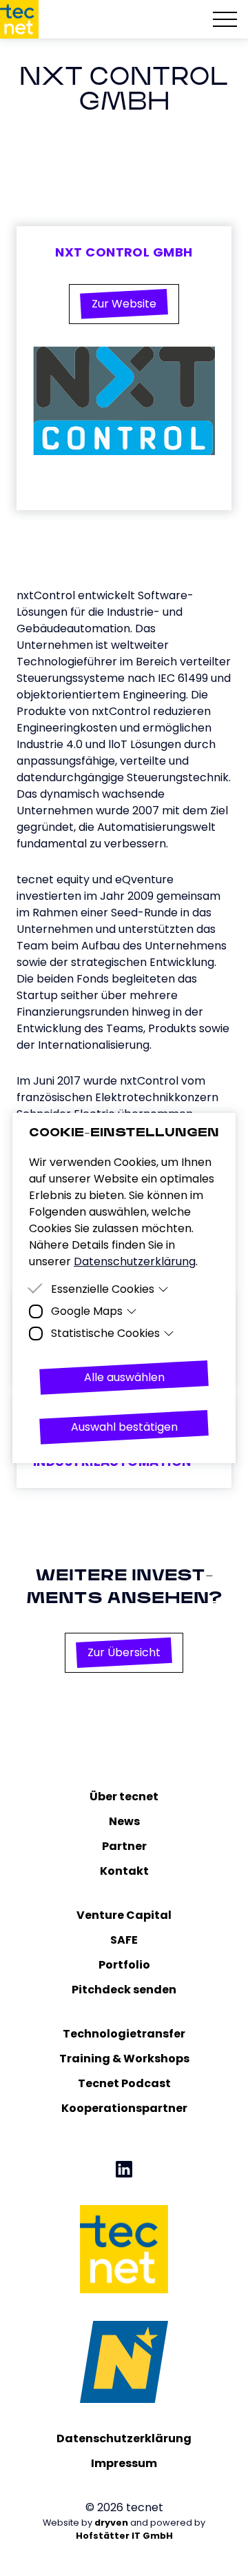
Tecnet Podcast (124, 2083)
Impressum (124, 2463)
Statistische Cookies (105, 1333)
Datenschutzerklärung (124, 2438)
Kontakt (124, 1871)
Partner (124, 1846)
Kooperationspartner (124, 2108)
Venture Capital (124, 1915)
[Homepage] (19, 19)
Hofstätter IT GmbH (124, 2536)
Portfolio (124, 1965)
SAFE (124, 1940)
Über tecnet (124, 1797)
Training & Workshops (124, 2059)
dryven (111, 2523)
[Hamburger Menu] (225, 19)
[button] (124, 304)
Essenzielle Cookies (103, 1289)
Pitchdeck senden (124, 1990)
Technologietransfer (124, 2034)
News (124, 1821)
